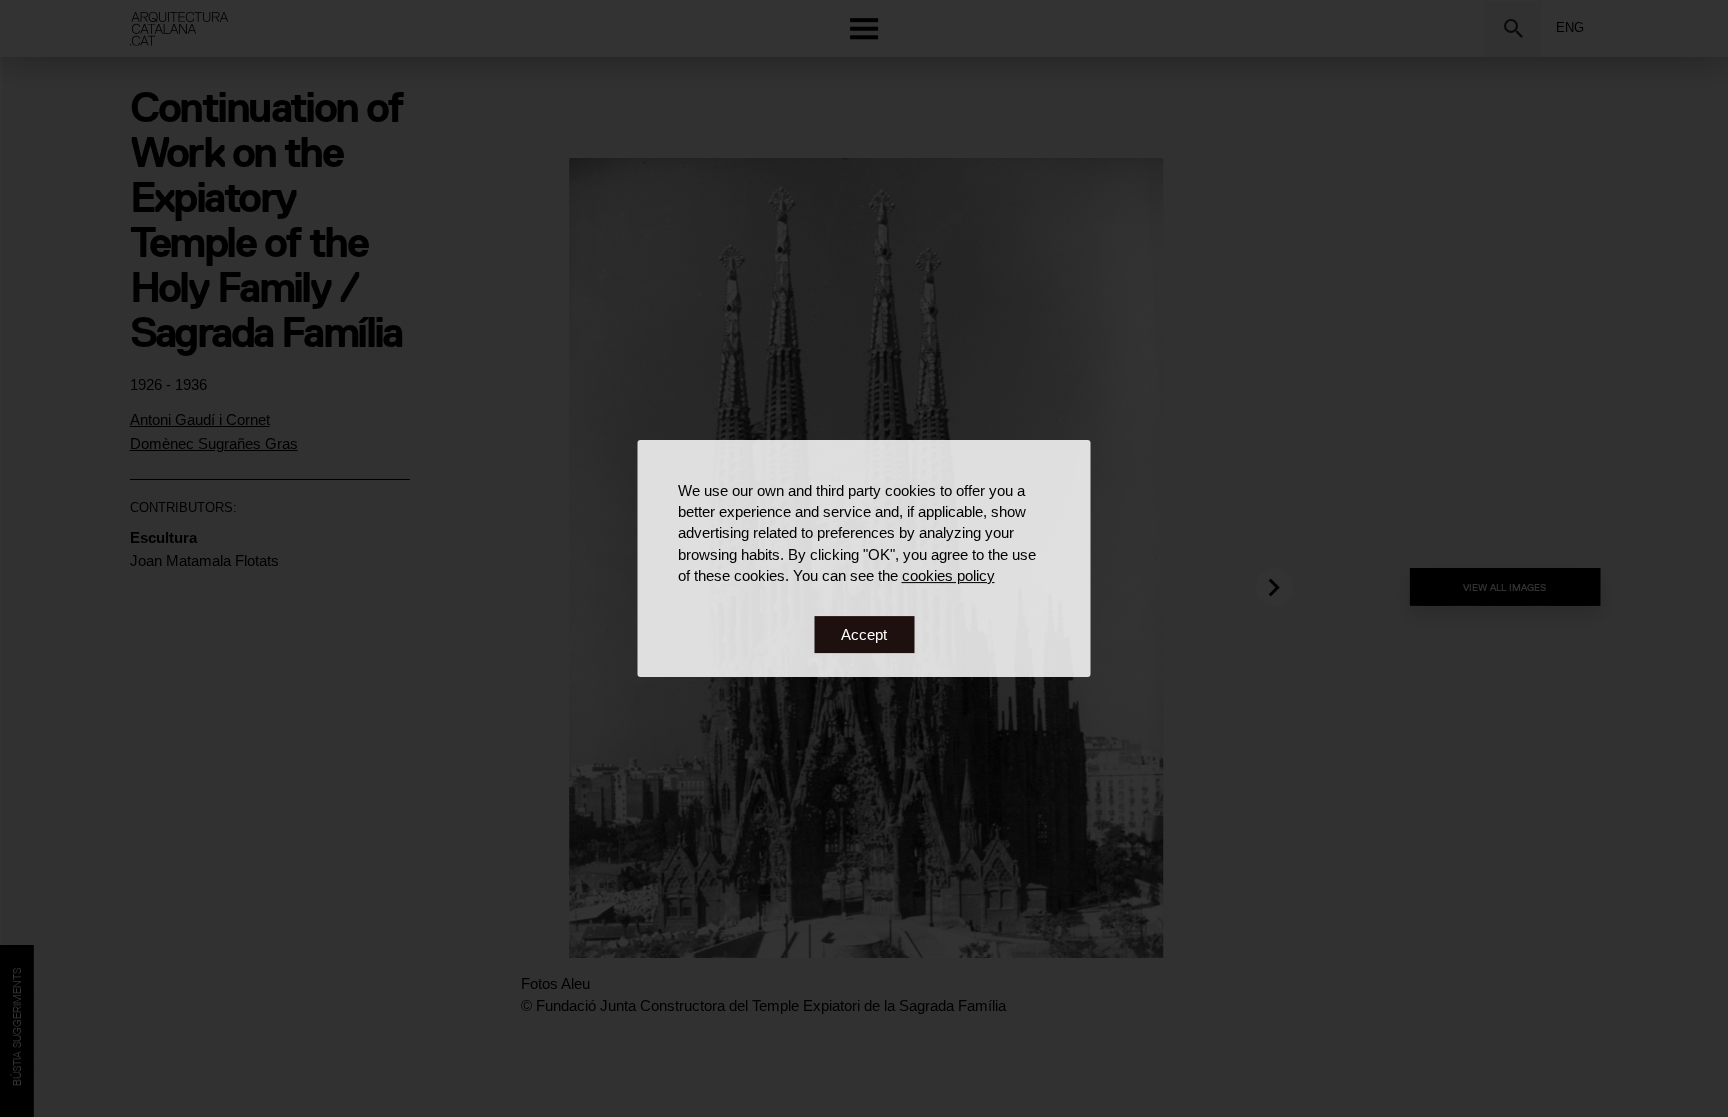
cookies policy (948, 575)
